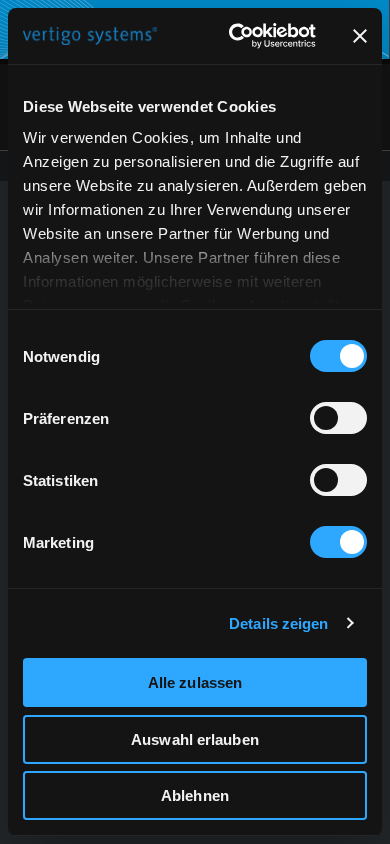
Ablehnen (195, 795)
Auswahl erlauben (195, 739)
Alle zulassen (195, 682)
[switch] (338, 418)
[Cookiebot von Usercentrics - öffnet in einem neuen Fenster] (236, 36)
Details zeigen (278, 623)
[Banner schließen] (360, 36)
